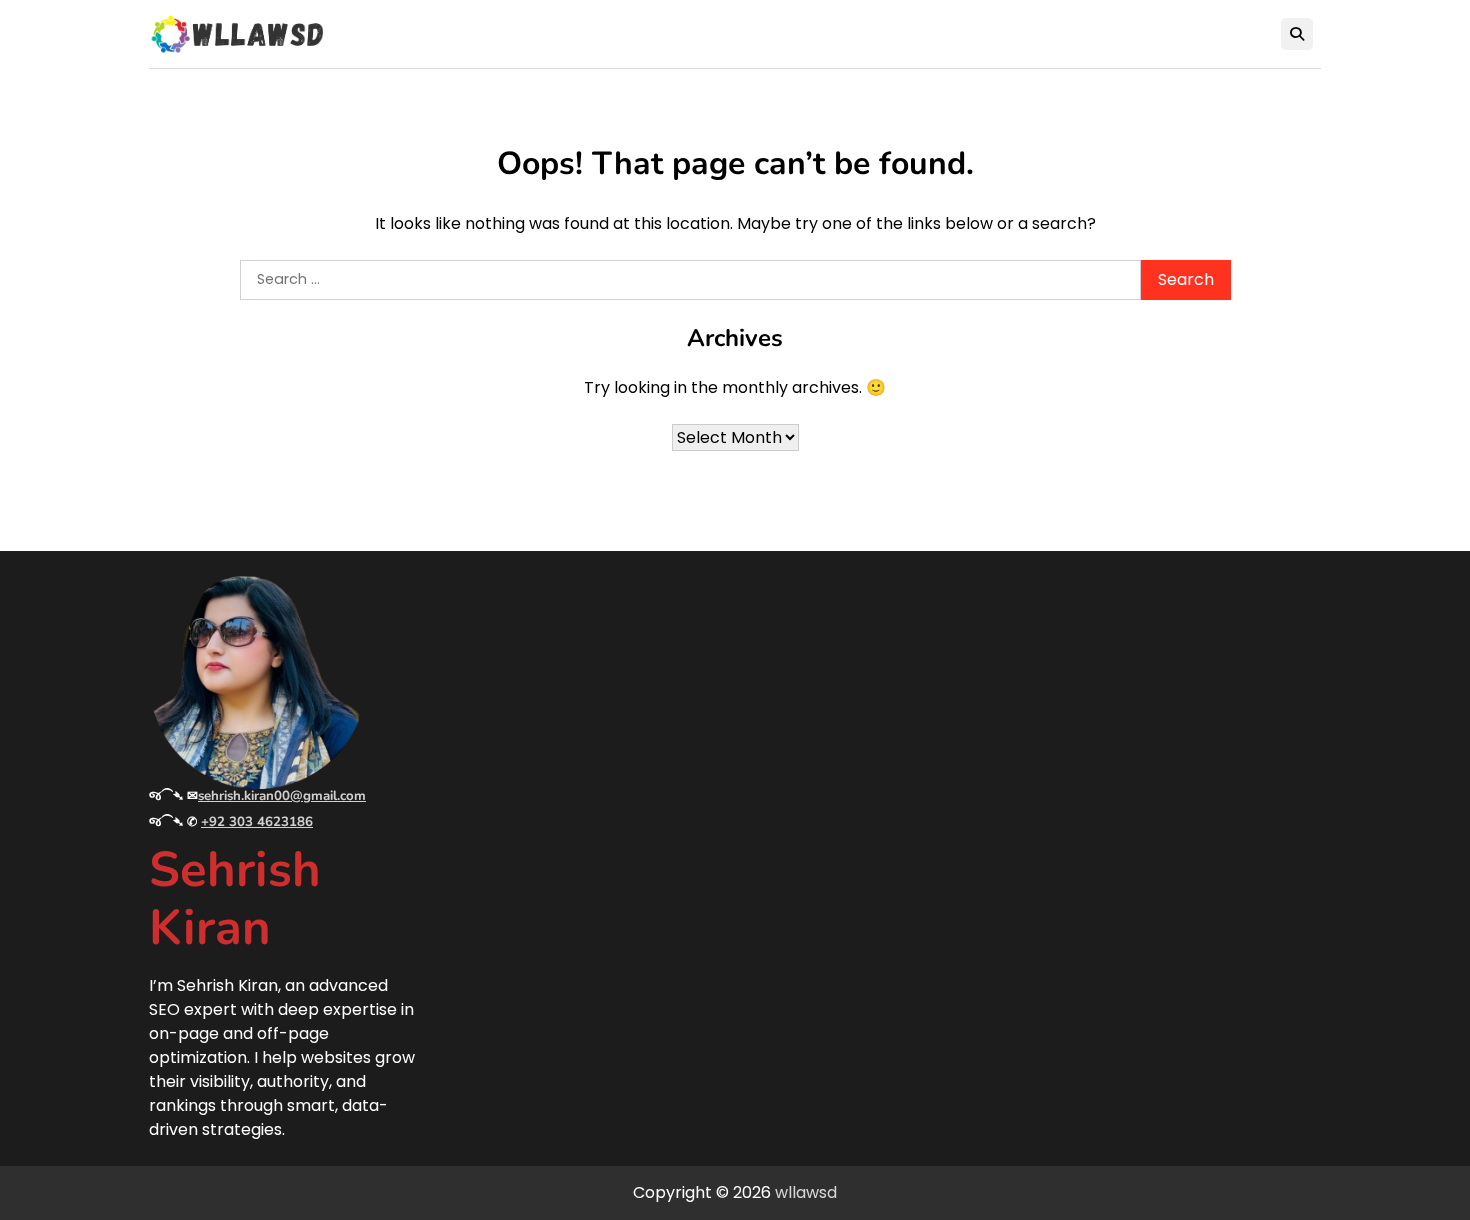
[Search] (1297, 34)
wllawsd (806, 1192)
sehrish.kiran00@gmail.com (282, 796)
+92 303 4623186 (257, 822)
